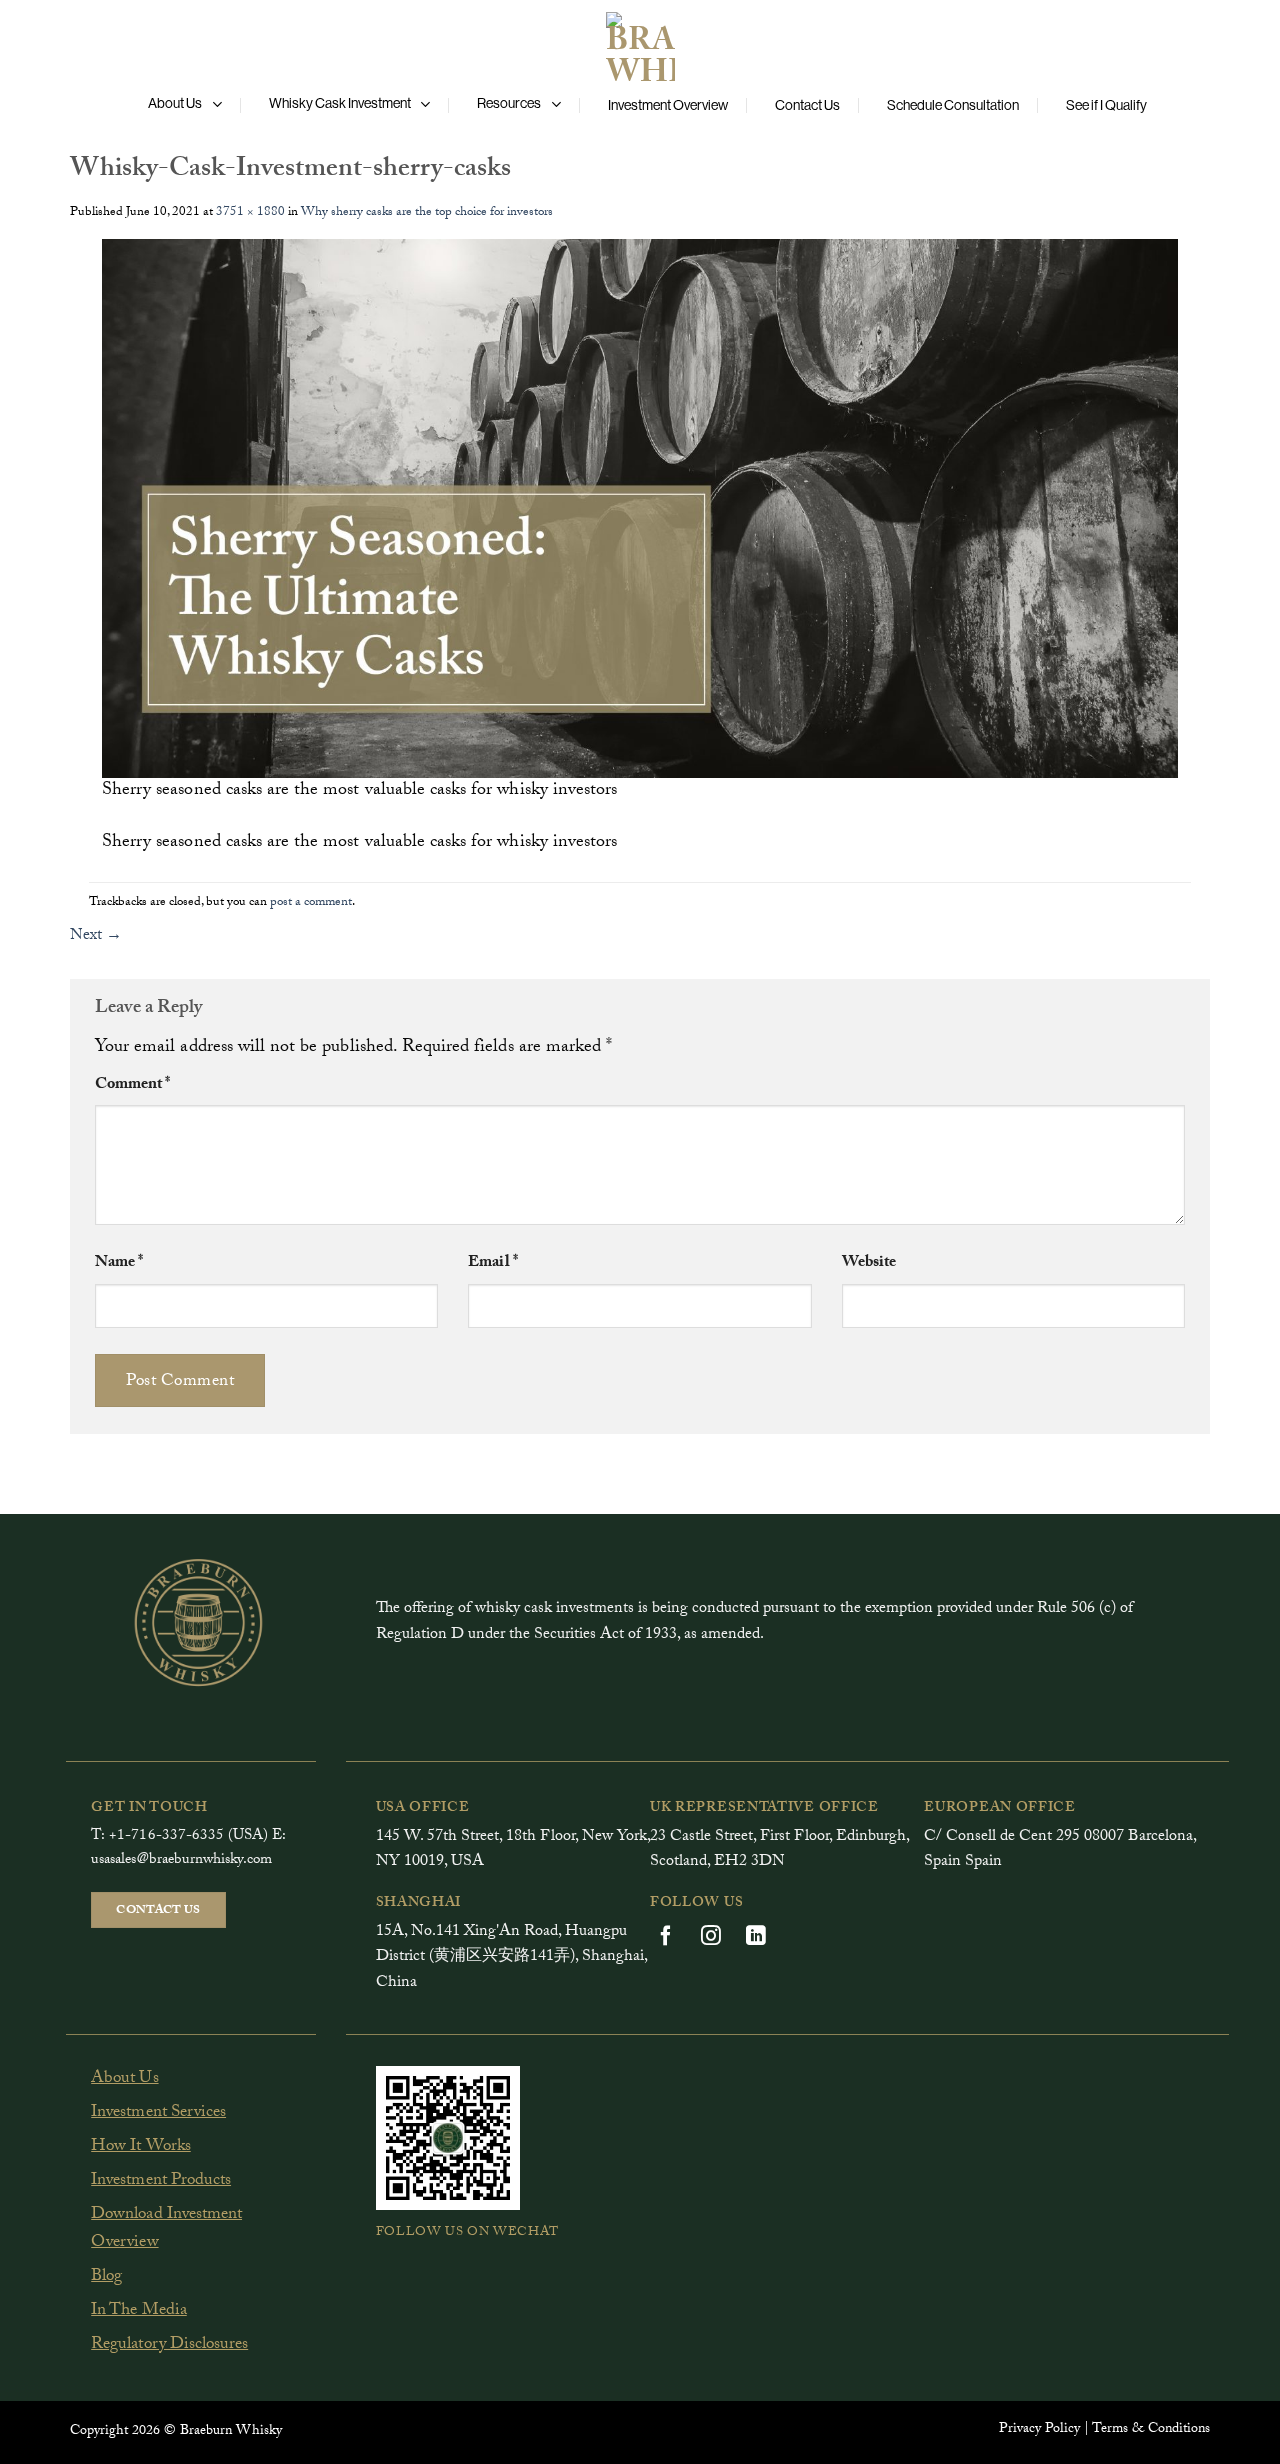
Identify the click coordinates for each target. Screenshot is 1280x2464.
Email (492, 1264)
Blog (106, 2277)
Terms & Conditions (1151, 2430)
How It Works (141, 2147)
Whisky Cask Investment (340, 103)
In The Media (139, 2311)
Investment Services (158, 2113)
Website (869, 1264)
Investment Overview (668, 105)
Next (96, 936)
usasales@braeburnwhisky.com (181, 1861)
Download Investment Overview (166, 2230)
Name (119, 1264)
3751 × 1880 (250, 213)
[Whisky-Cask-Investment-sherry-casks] (640, 509)
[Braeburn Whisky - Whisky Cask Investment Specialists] (640, 42)
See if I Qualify (1106, 105)
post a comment (311, 903)
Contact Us (807, 105)
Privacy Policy (1039, 2430)
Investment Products (161, 2181)
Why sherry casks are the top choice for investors (427, 213)
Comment (132, 1086)
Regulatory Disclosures (169, 2345)
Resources (509, 103)
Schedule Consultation (953, 105)
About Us (175, 103)
